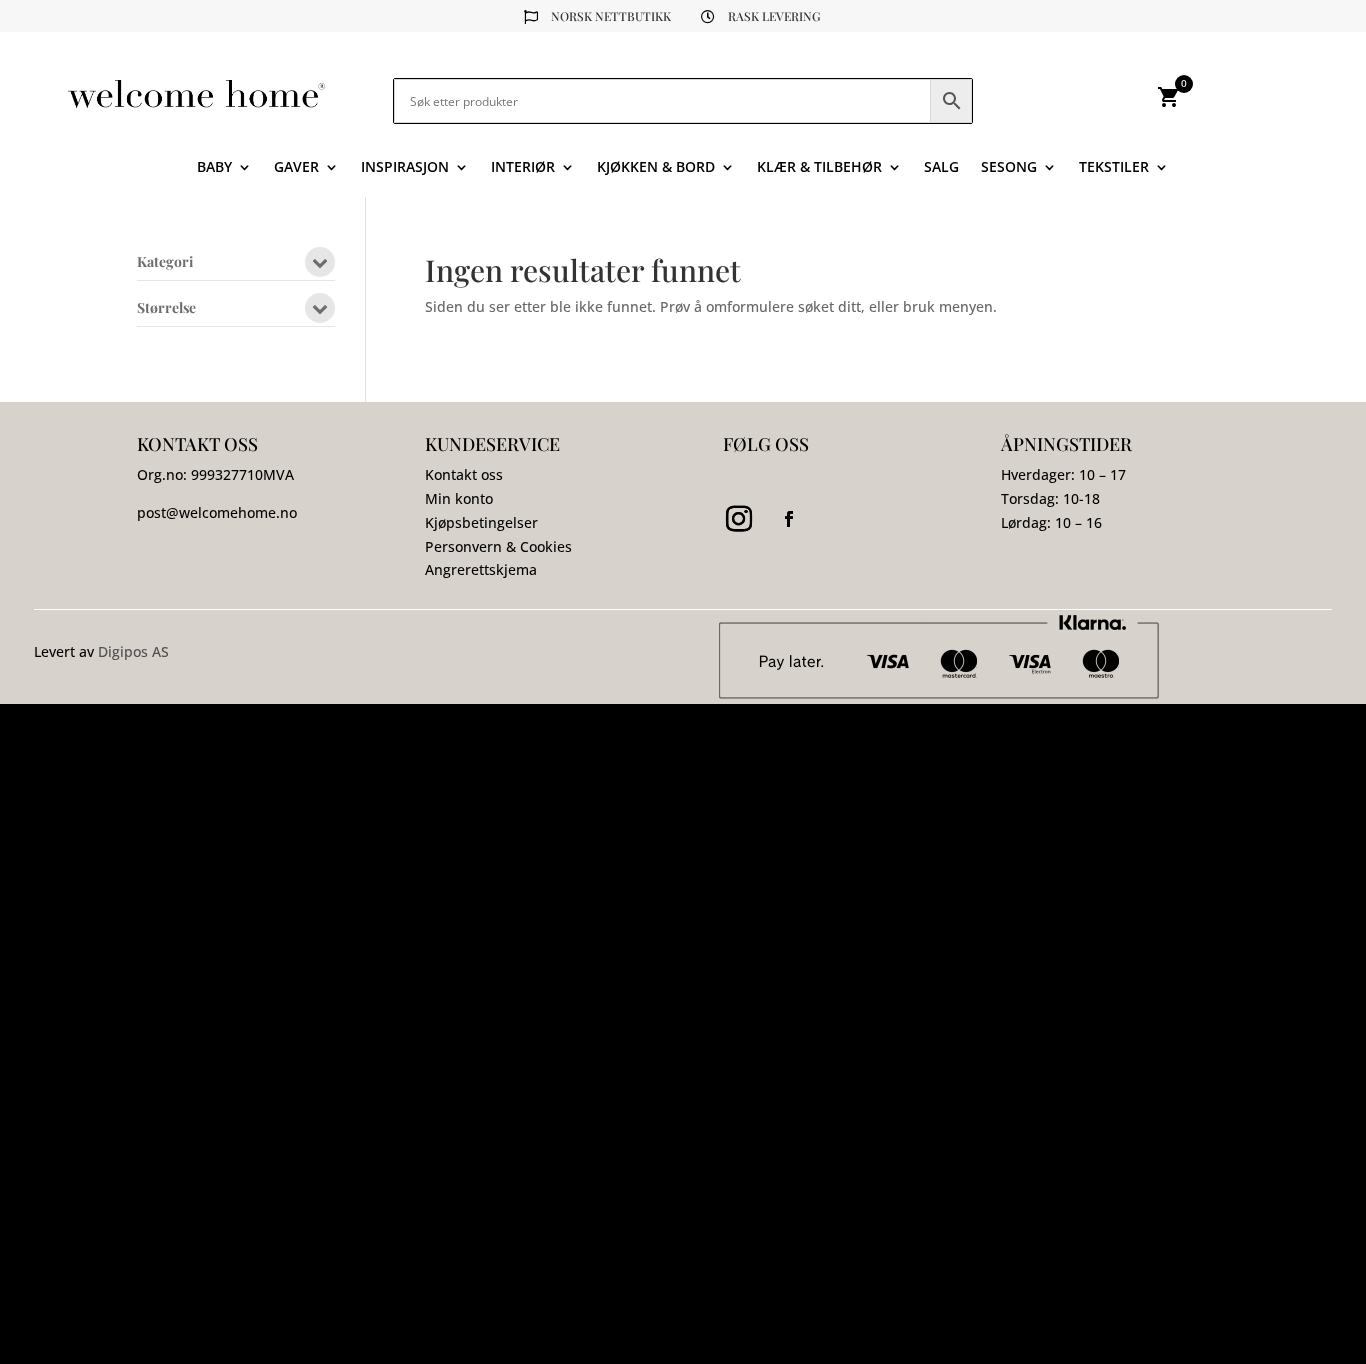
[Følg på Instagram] (739, 519)
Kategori (165, 263)
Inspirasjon (405, 168)
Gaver (296, 168)
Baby (214, 168)
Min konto (459, 498)
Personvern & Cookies (498, 546)
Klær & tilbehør (819, 168)
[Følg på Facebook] (789, 519)
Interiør (523, 168)
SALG (941, 168)
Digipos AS (133, 651)
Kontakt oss (464, 474)
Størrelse (166, 309)
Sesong (1009, 168)
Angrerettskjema (481, 569)
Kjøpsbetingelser (481, 522)
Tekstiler (1114, 168)
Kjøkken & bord (656, 168)
